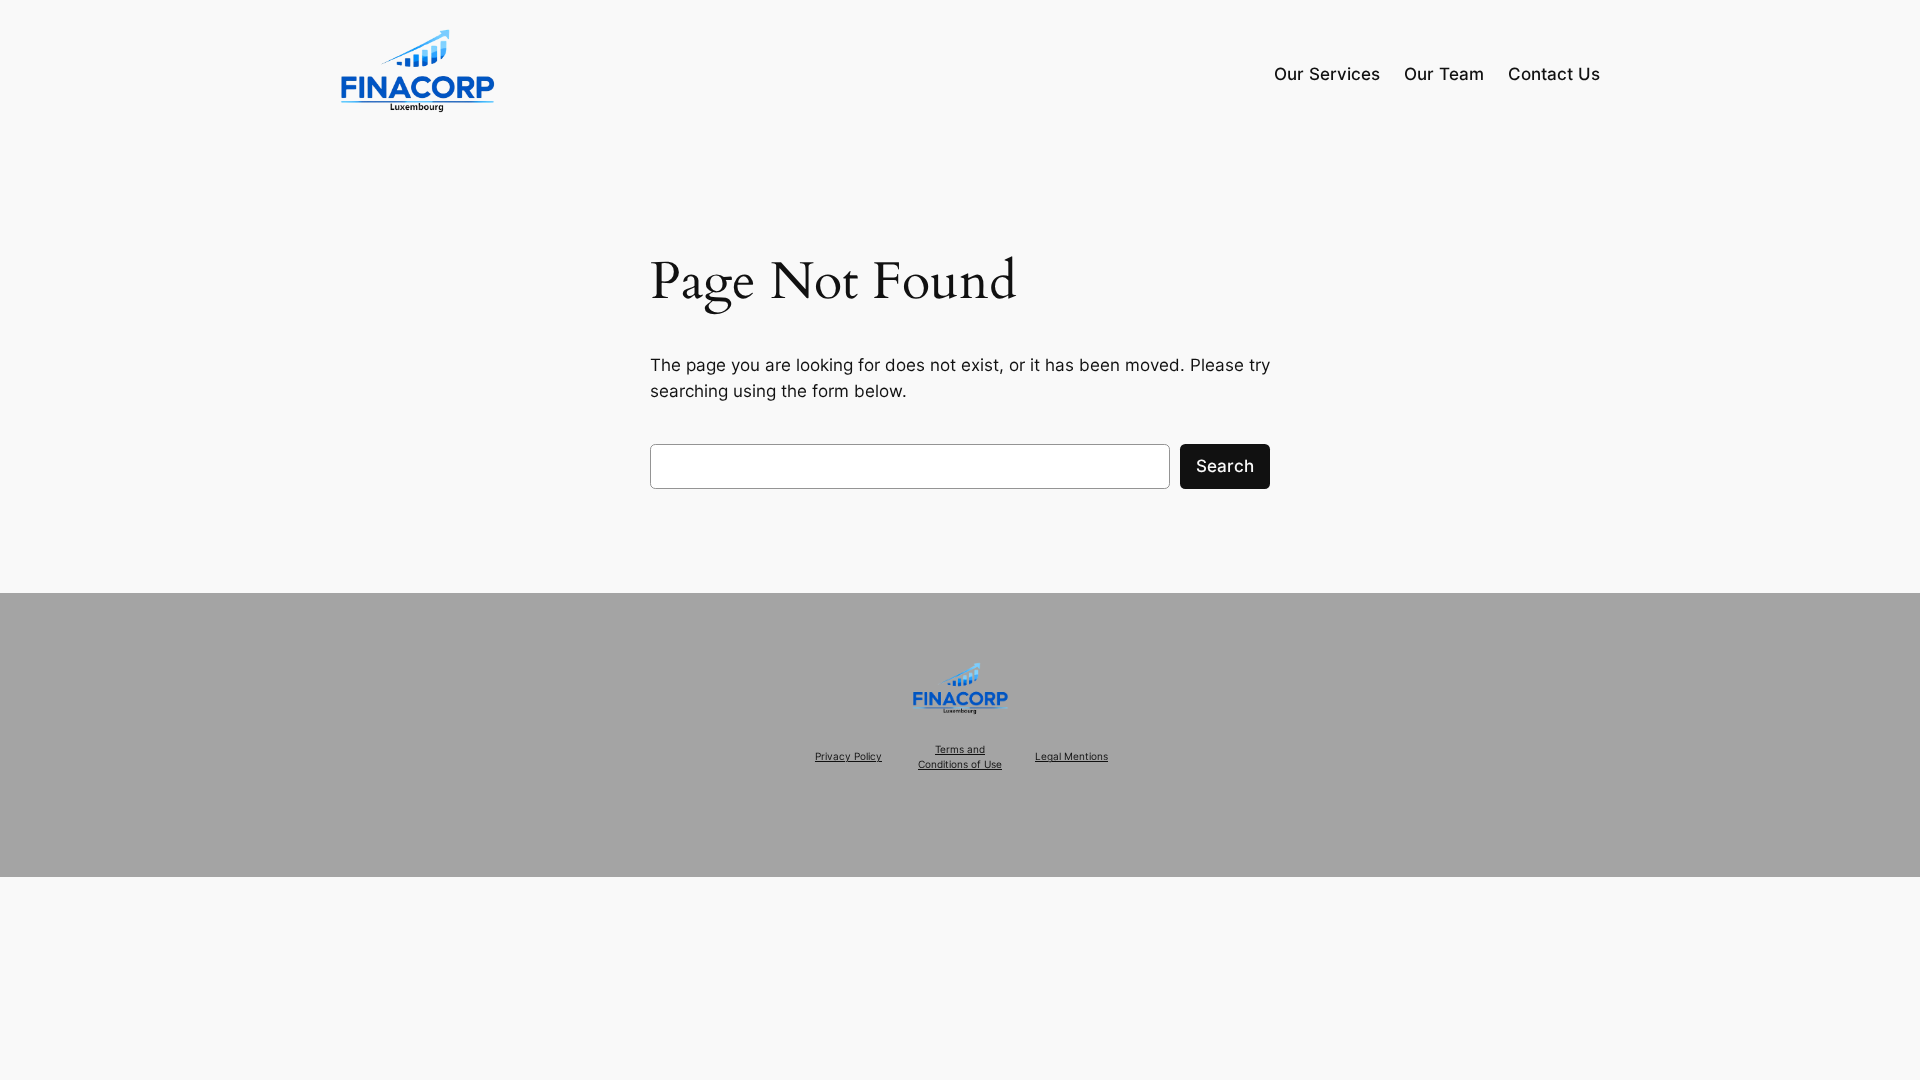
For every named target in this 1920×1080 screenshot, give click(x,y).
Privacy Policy (848, 756)
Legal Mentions (1071, 756)
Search (1225, 466)
